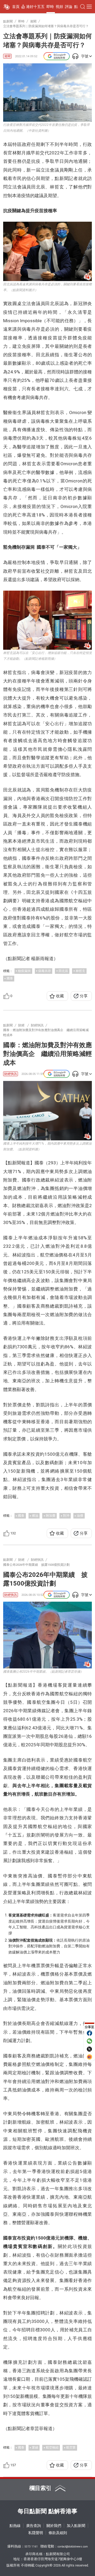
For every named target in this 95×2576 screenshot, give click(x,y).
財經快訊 (11, 1074)
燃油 (35, 1516)
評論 (69, 7)
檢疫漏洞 (24, 971)
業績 (35, 2447)
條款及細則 (58, 2533)
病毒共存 (45, 971)
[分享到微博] (89, 2057)
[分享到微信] (89, 2041)
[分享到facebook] (89, 2033)
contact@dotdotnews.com (73, 2547)
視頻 (59, 7)
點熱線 (15, 2526)
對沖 (66, 1516)
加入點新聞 (76, 2526)
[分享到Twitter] (89, 2049)
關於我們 (54, 2526)
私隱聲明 (36, 2533)
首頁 (16, 7)
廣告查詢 (34, 2526)
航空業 (71, 2447)
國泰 (10, 978)
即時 (50, 7)
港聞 (7, 56)
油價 (80, 1516)
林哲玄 (80, 971)
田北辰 (63, 971)
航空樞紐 (52, 2447)
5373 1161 (31, 2547)
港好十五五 (35, 7)
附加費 (51, 1516)
